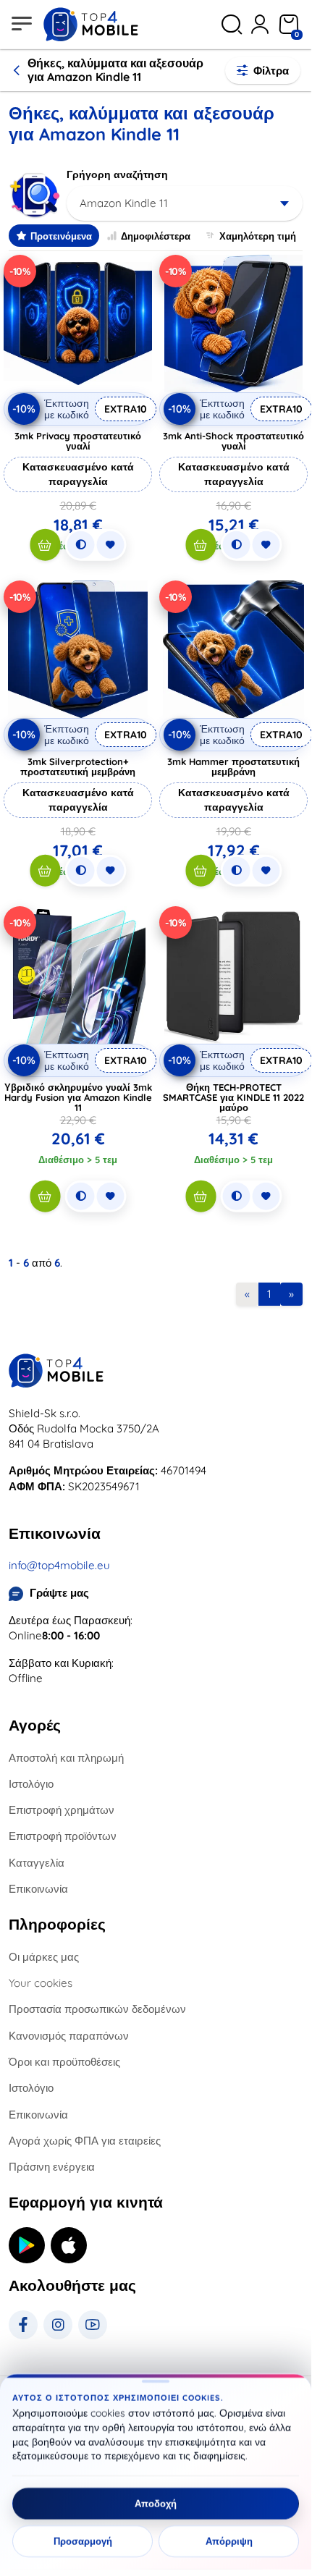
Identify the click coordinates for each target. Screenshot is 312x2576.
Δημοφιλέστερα (156, 236)
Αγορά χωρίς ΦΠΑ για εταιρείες (85, 2141)
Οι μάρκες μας (44, 1957)
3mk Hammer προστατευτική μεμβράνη (233, 767)
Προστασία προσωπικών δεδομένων (97, 2009)
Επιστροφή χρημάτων (62, 1810)
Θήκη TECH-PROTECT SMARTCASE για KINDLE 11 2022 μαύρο (233, 1097)
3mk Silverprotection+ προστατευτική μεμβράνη (78, 767)
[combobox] (185, 203)
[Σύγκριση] (80, 545)
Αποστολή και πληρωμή (66, 1758)
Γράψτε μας (59, 1593)
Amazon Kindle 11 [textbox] (124, 203)
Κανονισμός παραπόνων (69, 2036)
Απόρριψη (229, 2541)
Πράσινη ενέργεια (52, 2167)
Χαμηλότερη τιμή (258, 236)
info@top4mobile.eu (59, 1565)
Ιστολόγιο (31, 1784)
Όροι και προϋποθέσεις (64, 2062)
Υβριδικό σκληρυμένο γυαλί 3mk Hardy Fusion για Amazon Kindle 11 (78, 1097)
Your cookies (41, 1983)
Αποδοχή (156, 2504)
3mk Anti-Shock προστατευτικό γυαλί (233, 441)
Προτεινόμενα (61, 236)
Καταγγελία (37, 1863)
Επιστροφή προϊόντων (63, 1836)
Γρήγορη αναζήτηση (117, 174)
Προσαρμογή (83, 2541)
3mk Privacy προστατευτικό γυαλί (78, 441)
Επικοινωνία (38, 1889)
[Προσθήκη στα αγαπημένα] (110, 545)
